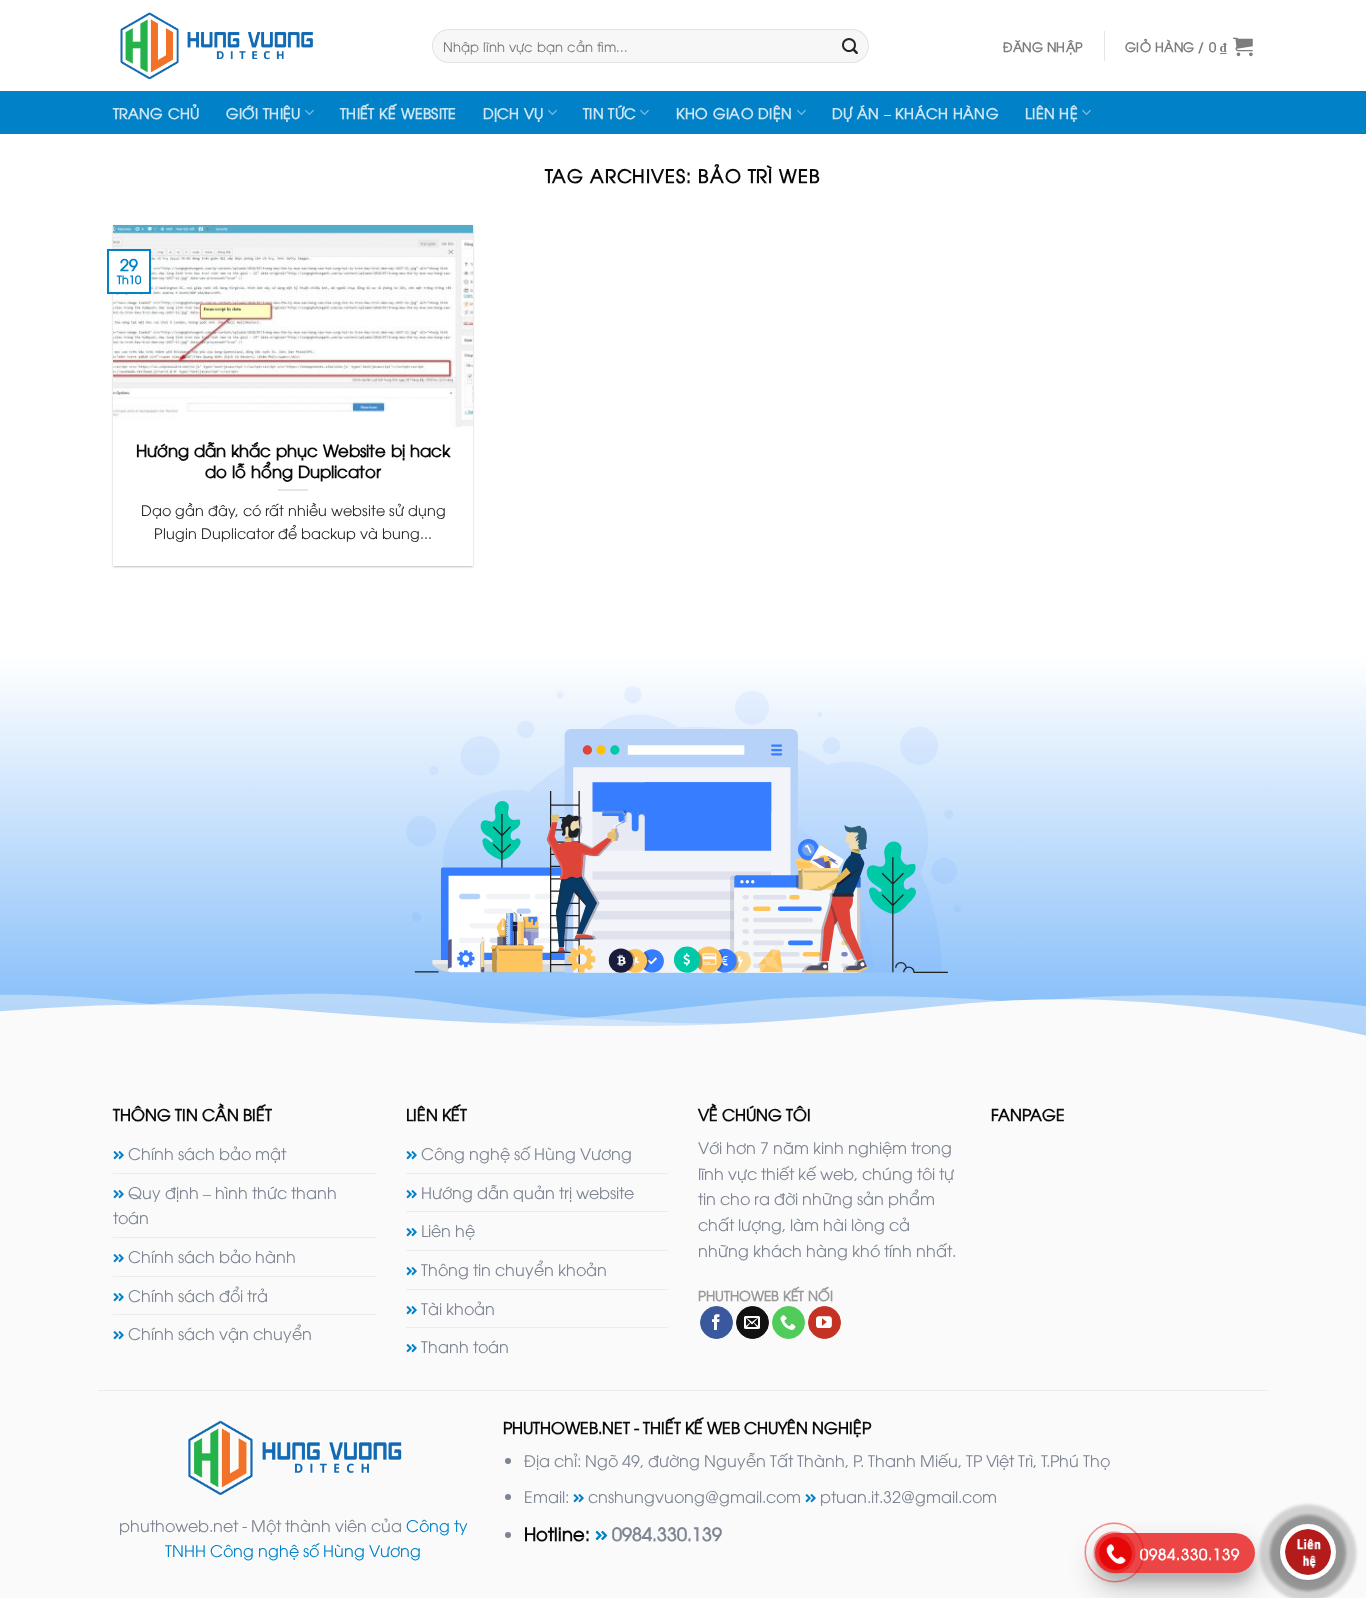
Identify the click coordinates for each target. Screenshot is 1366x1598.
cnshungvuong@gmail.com (694, 1496)
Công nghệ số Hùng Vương (526, 1153)
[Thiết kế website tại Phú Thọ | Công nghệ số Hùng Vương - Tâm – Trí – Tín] (257, 45)
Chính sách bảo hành (212, 1256)
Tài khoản (458, 1308)
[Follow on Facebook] (716, 1323)
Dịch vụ (513, 112)
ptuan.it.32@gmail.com (908, 1496)
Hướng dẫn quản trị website (527, 1192)
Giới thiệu (263, 112)
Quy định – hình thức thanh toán (225, 1205)
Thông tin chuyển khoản (514, 1269)
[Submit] (850, 46)
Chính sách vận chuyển (220, 1333)
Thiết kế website (398, 112)
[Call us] (788, 1323)
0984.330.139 (667, 1532)
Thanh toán (465, 1346)
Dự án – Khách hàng (915, 112)
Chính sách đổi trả (198, 1295)
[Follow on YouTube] (824, 1323)
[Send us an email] (752, 1323)
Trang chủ (156, 112)
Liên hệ (1051, 112)
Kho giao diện (734, 112)
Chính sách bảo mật (207, 1153)
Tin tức (609, 112)
